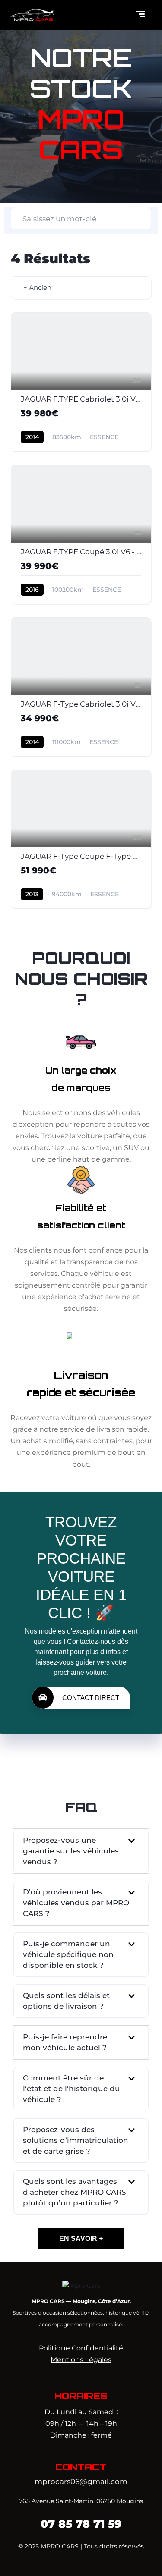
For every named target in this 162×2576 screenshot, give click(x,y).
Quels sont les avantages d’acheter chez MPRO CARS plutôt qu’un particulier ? (75, 2192)
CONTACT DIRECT (91, 1698)
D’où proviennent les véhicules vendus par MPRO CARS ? (76, 1903)
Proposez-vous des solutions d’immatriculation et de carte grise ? (76, 2140)
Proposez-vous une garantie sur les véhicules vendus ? (71, 1851)
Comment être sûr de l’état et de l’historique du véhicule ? (71, 2089)
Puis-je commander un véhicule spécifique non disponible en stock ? (68, 1954)
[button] (81, 1851)
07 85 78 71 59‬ (81, 2524)
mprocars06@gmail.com (81, 2482)
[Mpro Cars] (81, 2285)
